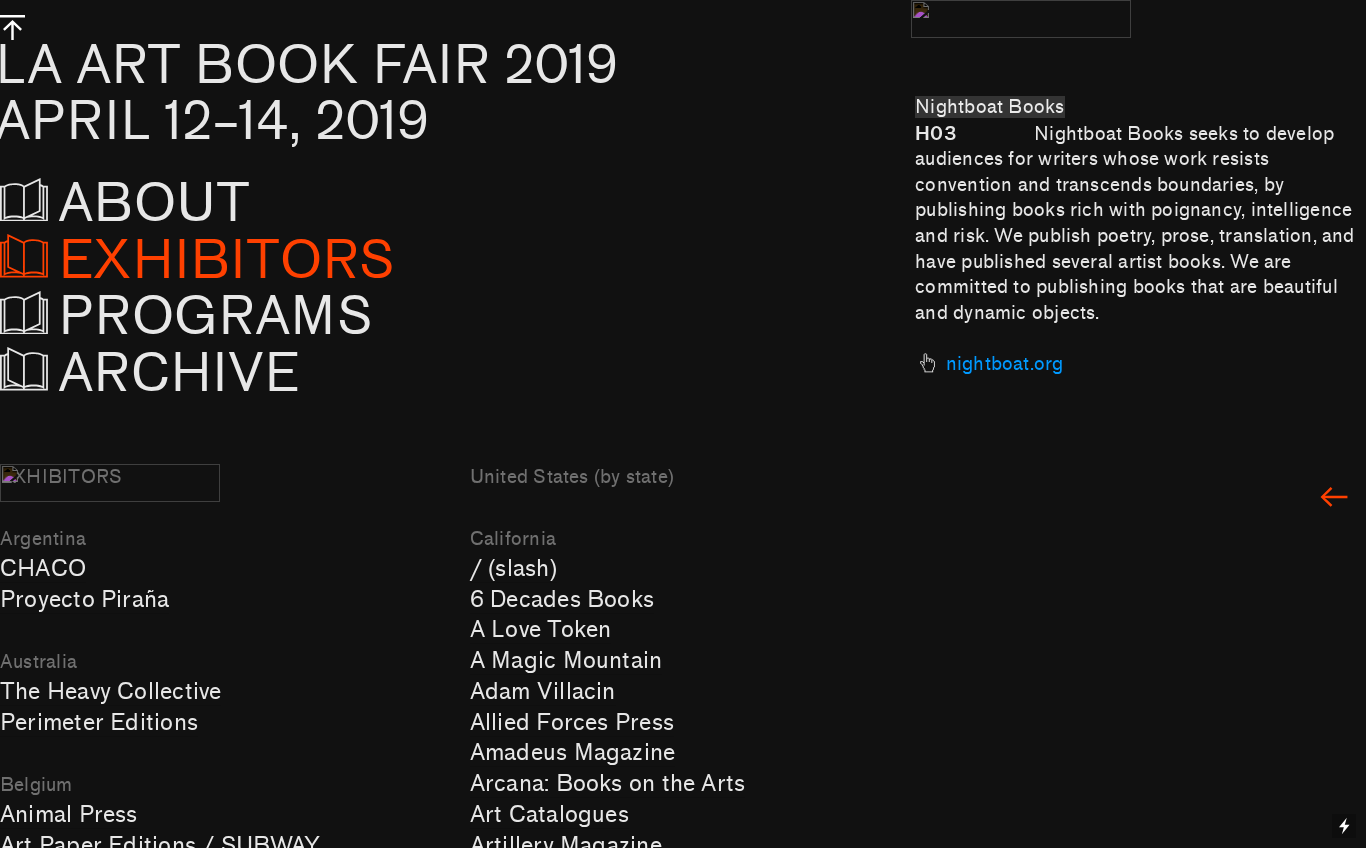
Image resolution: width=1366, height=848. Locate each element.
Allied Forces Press (572, 723)
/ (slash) (513, 569)
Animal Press (69, 815)
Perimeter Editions (99, 723)
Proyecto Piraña (84, 600)
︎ (1334, 498)
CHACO (43, 569)
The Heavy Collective (110, 692)
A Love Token (541, 630)
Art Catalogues (549, 815)
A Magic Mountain (566, 661)
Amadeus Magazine (573, 753)
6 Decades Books (562, 600)
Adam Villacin (543, 692)
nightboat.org (1005, 364)
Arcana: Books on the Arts (608, 784)
